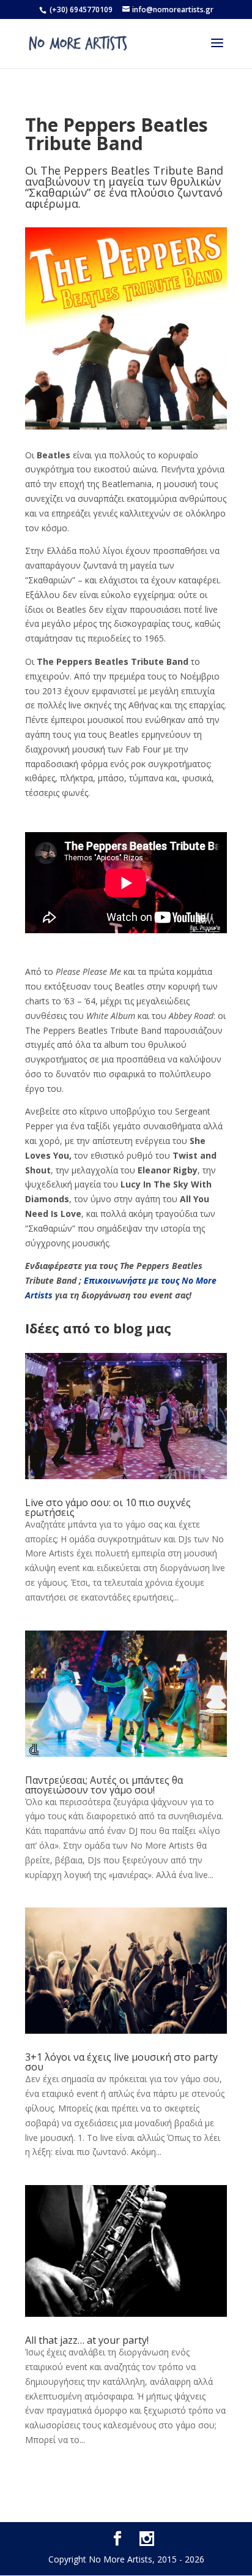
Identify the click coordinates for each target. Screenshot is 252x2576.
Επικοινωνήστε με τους (133, 1280)
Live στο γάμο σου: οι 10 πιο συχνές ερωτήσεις (108, 1507)
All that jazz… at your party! (87, 2340)
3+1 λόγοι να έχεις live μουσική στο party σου (121, 2062)
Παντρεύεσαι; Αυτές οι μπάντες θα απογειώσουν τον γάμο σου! (104, 1785)
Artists (39, 1295)
